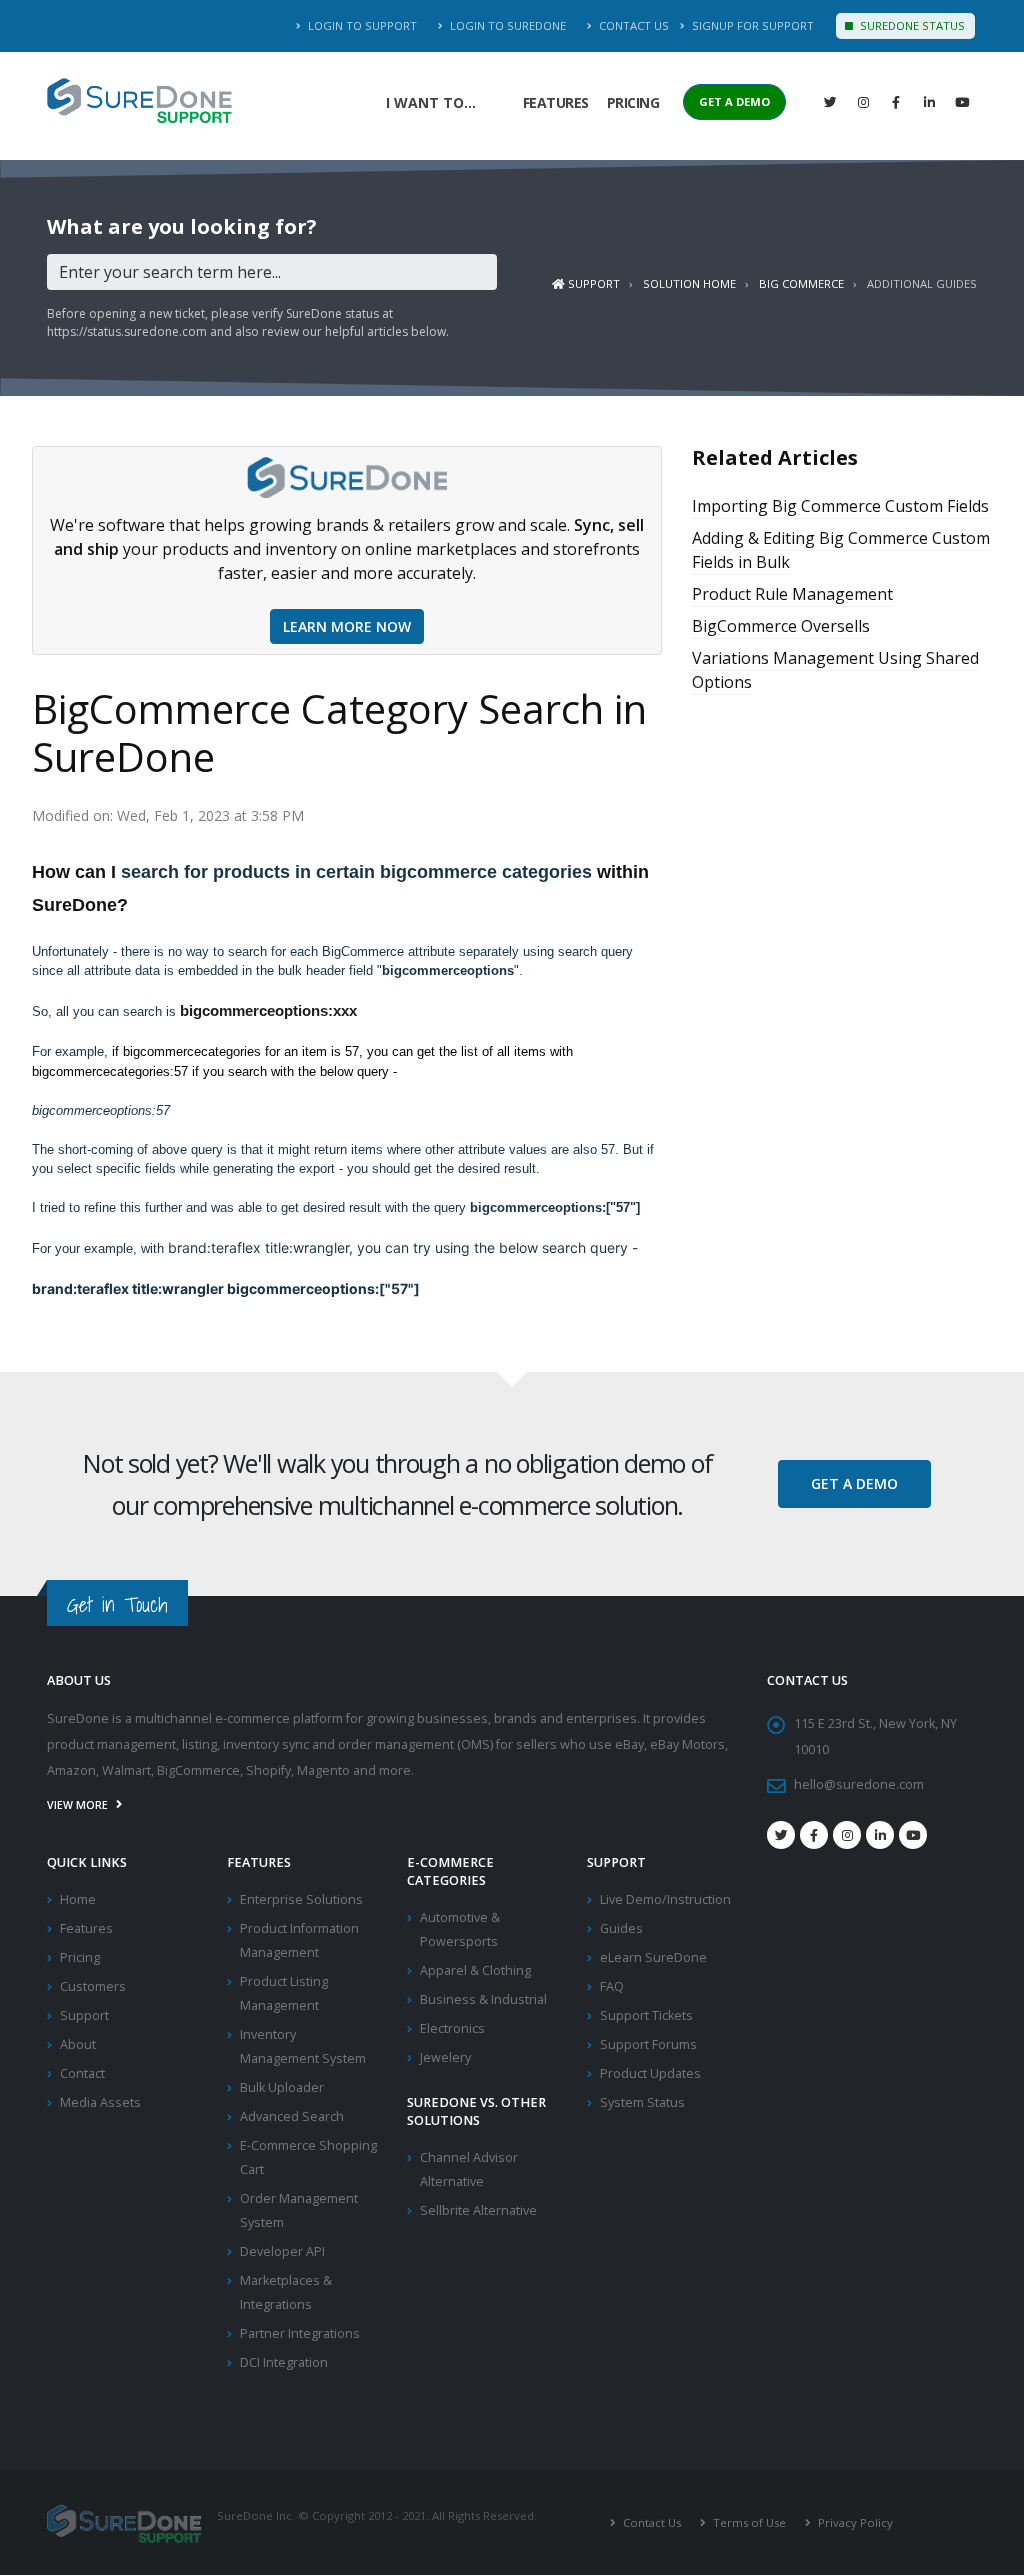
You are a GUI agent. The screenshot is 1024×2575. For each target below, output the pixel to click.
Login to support (361, 25)
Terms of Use (748, 2522)
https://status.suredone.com (127, 331)
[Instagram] (863, 102)
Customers (93, 1986)
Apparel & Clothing (475, 1970)
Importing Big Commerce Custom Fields (840, 506)
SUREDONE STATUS (911, 25)
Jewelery (445, 2057)
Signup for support (751, 25)
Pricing (633, 102)
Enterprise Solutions (301, 1899)
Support (592, 283)
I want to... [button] (431, 102)
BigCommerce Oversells (781, 626)
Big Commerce (801, 283)
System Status (642, 2102)
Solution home (689, 283)
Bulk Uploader (282, 2087)
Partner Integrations (300, 2333)
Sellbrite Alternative (478, 2210)
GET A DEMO (734, 101)
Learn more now (347, 626)
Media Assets (100, 2102)
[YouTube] (962, 102)
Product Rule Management (792, 594)
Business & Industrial (483, 1999)
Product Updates (650, 2073)
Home (78, 1899)
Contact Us (632, 25)
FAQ (612, 1986)
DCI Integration (284, 2362)
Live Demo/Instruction (665, 1899)
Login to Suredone (506, 25)
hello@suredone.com (859, 1784)
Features (556, 102)
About (78, 2044)
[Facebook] (896, 102)
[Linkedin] (929, 102)
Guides (621, 1928)
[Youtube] (913, 1835)
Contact (82, 2073)
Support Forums (648, 2044)
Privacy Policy (854, 2522)
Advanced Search (292, 2116)
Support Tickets (646, 2015)
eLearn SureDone (653, 1957)
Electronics (452, 2028)
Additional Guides (922, 283)
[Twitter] (830, 102)
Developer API (282, 2251)
